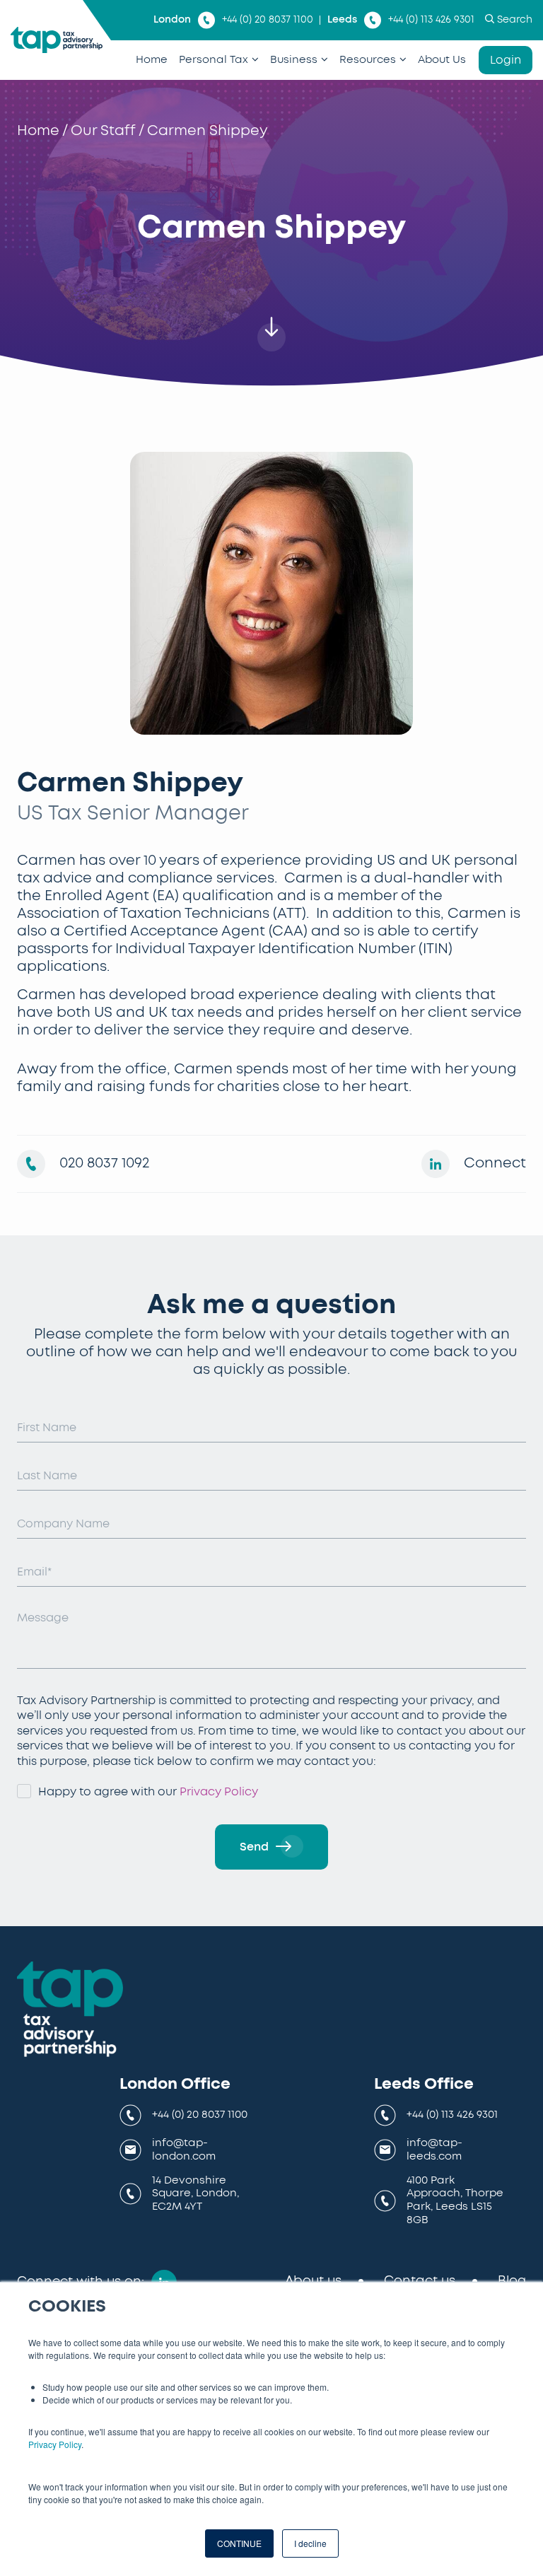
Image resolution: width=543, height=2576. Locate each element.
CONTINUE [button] (239, 2543)
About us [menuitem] (313, 2281)
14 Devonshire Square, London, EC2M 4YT (195, 2194)
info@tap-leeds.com (434, 2150)
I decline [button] (310, 2543)
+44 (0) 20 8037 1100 (268, 20)
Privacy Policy (55, 2444)
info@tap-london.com (184, 2150)
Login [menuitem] (506, 60)
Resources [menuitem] (368, 60)
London (172, 20)
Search (515, 20)
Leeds (342, 20)
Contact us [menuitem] (420, 2281)
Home (38, 131)
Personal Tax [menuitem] (214, 60)
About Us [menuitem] (442, 60)
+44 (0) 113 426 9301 (431, 20)
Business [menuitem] (294, 60)
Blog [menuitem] (512, 2281)
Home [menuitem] (152, 60)
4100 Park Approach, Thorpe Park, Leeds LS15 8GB (455, 2200)
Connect (495, 1163)
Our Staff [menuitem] (103, 131)
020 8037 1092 (104, 1163)
